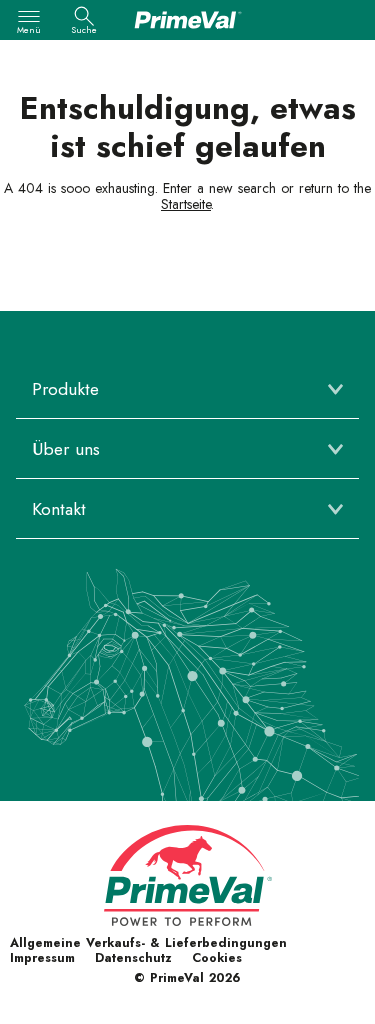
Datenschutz (133, 958)
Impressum (42, 958)
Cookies (217, 958)
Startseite (186, 204)
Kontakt (59, 509)
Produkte (65, 389)
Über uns (66, 449)
